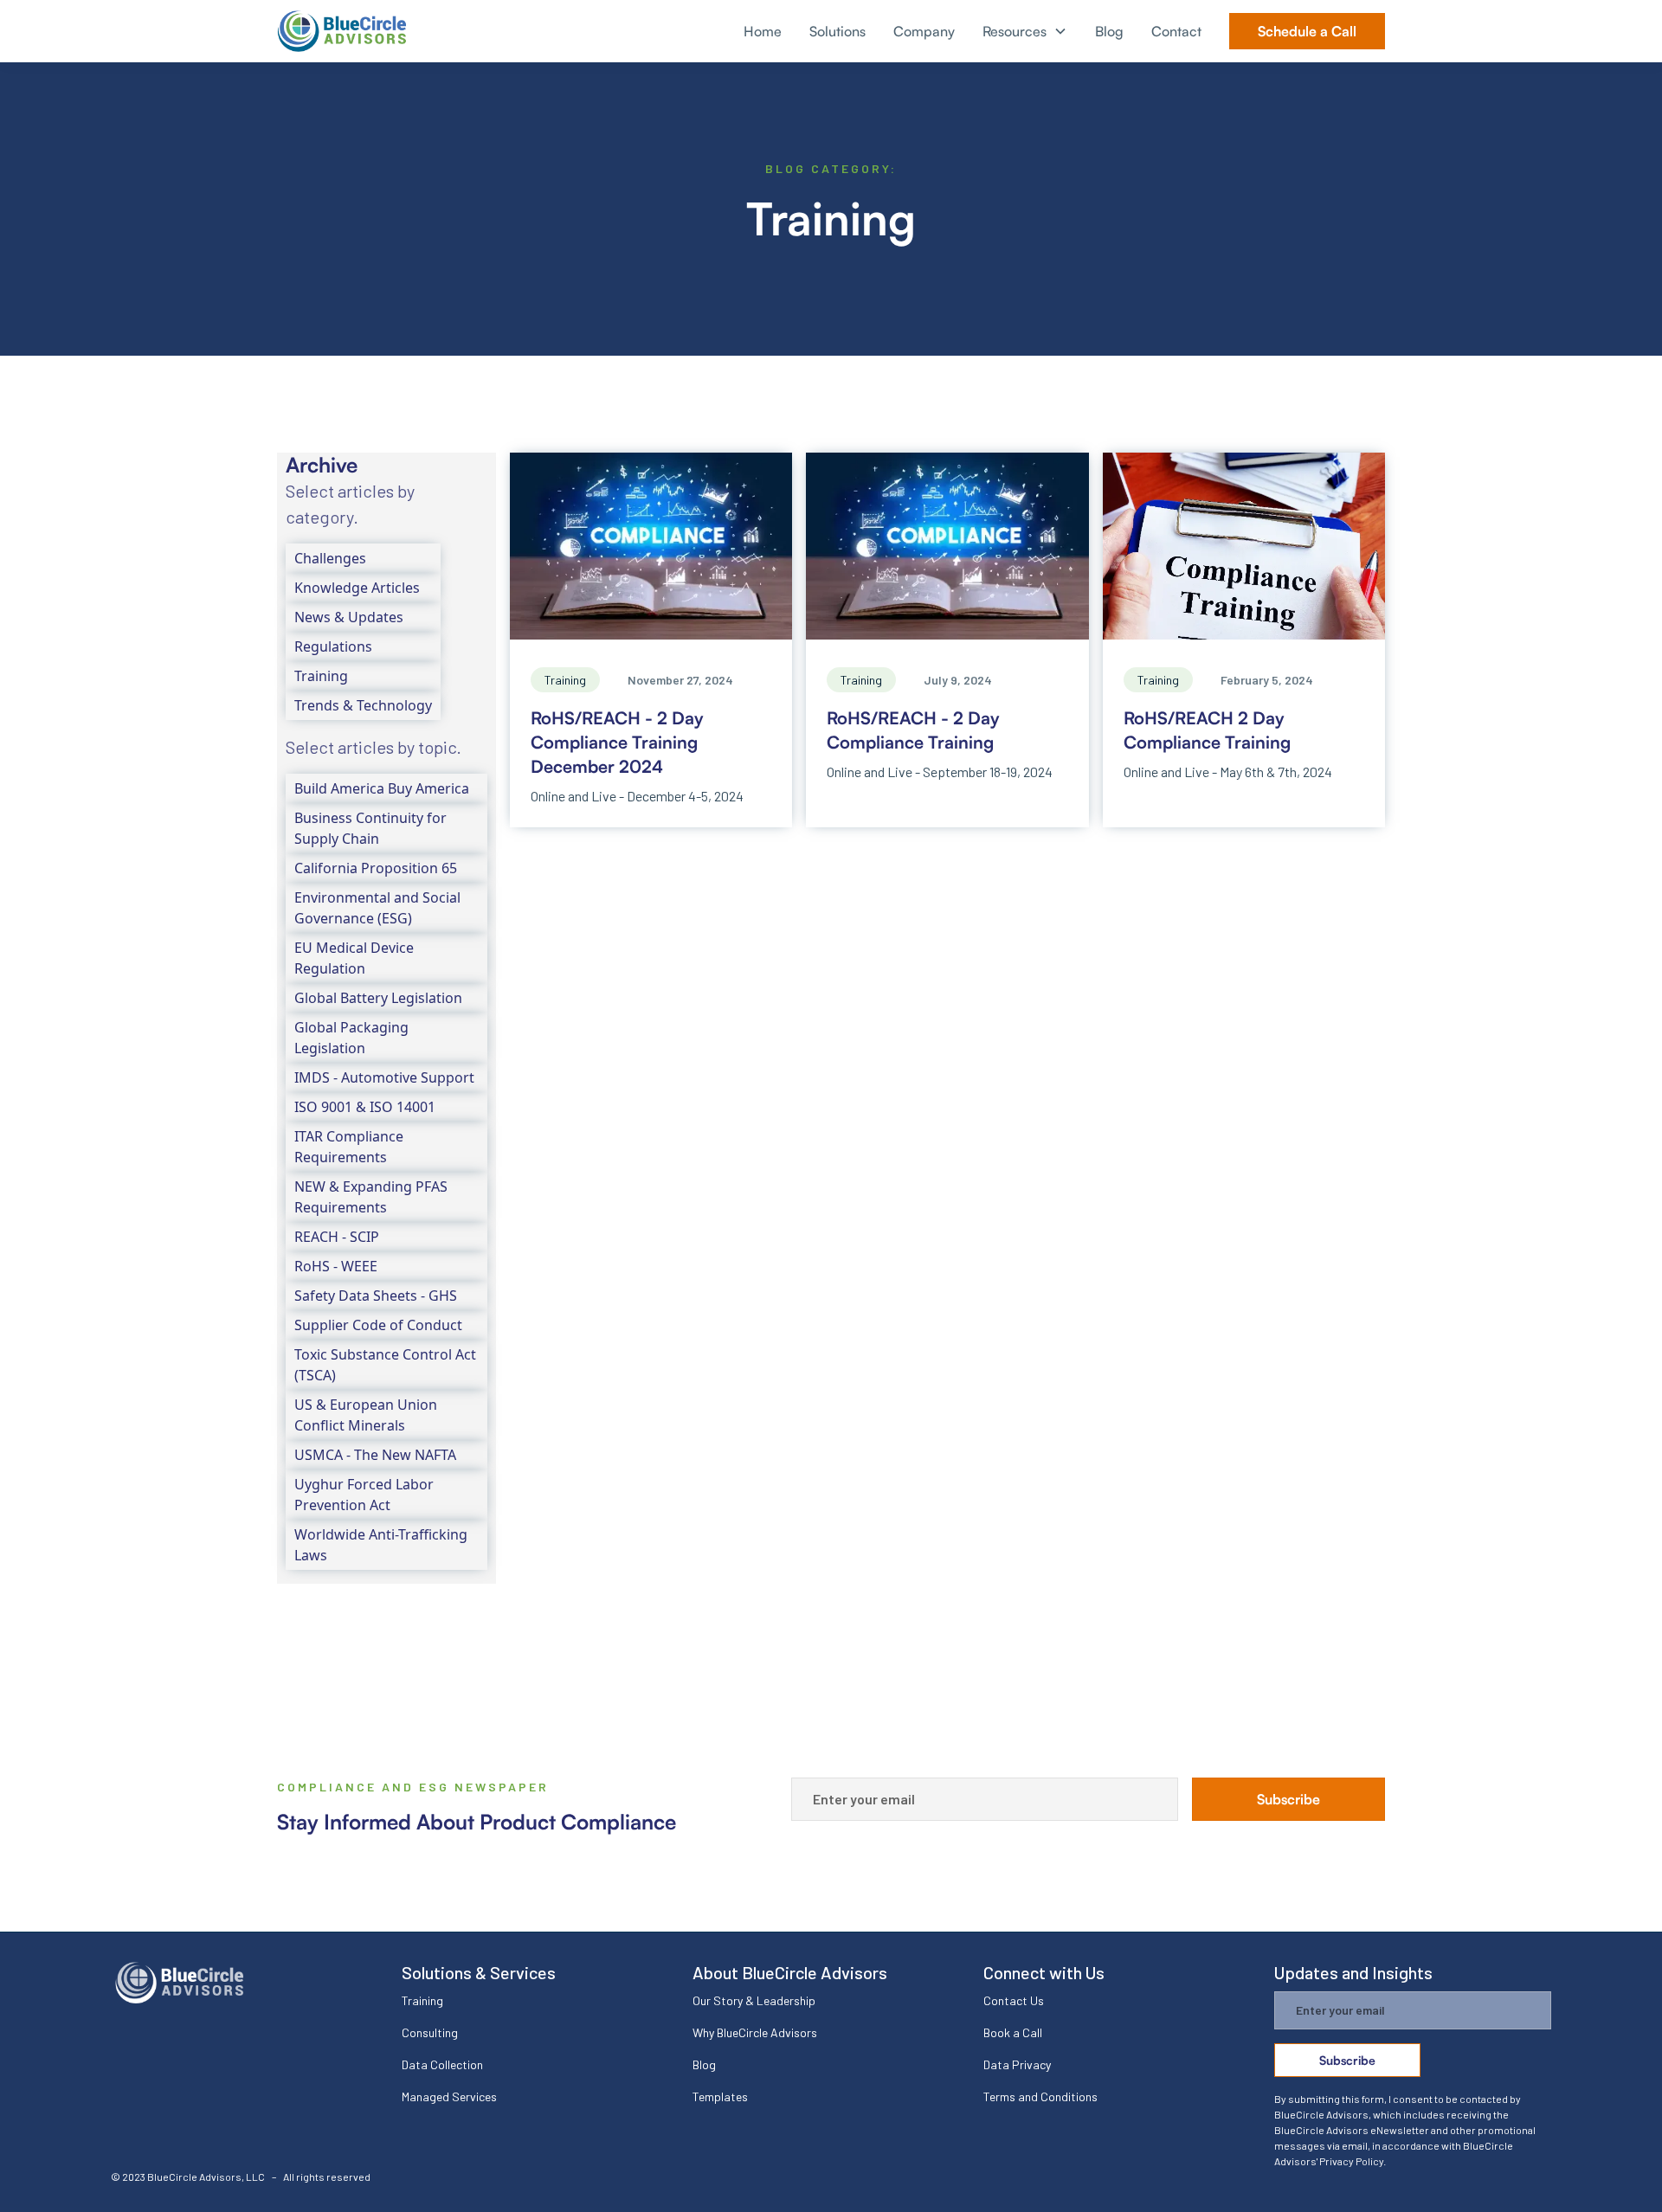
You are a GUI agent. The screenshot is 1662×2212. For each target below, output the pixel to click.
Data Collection (442, 2064)
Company (924, 31)
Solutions (837, 31)
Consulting (430, 2032)
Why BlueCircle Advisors (755, 2032)
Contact (1176, 31)
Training (422, 2000)
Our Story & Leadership (754, 2000)
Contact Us (1014, 2000)
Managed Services (449, 2096)
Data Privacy (1017, 2064)
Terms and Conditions (1040, 2096)
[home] (342, 31)
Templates (720, 2096)
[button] (1025, 32)
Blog (1109, 31)
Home (763, 31)
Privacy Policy (1351, 2161)
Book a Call (1013, 2032)
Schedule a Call (1307, 31)
